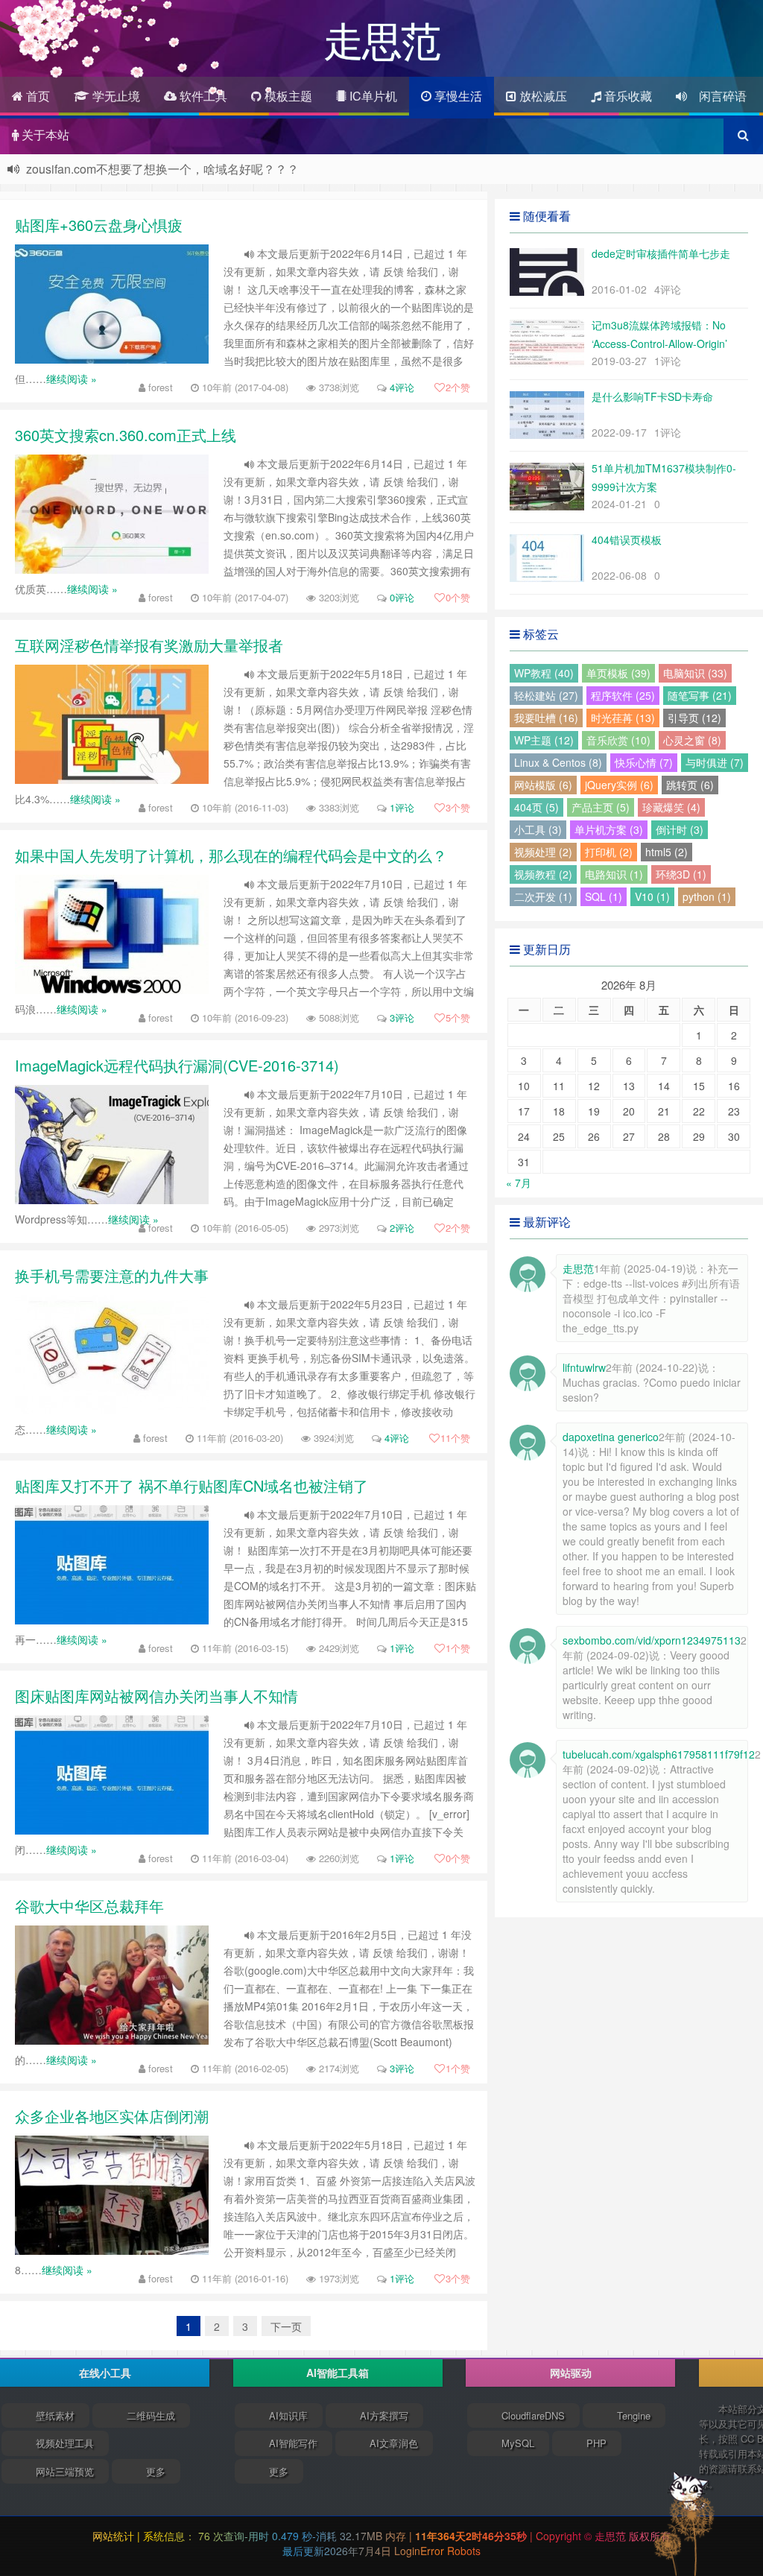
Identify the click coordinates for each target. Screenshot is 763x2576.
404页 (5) (536, 807)
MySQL (518, 2443)
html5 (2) (667, 852)
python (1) (707, 896)
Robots (464, 2551)
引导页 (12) (694, 718)
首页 (37, 96)
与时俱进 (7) (715, 762)
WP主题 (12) (544, 740)
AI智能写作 (293, 2443)
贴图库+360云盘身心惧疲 (99, 225)
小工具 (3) (538, 829)
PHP (596, 2443)
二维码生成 (151, 2415)
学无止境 (115, 96)
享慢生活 (457, 96)
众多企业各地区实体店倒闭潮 (112, 2116)
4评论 (402, 387)
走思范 (612, 2536)
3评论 (402, 1018)
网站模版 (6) (543, 785)
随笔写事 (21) (700, 695)
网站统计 (113, 2536)
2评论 (402, 1228)
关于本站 (44, 135)
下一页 (286, 2326)
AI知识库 (288, 2415)
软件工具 (202, 96)
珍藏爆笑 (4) (671, 807)
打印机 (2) (609, 852)
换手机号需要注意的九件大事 (112, 1275)
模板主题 (287, 96)
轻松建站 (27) (546, 695)
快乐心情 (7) (644, 762)
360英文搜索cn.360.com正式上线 (126, 435)
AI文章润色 (394, 2443)
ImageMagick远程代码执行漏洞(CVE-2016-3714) (177, 1065)
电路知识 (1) (614, 874)
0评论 (402, 597)
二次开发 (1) (543, 896)
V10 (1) (652, 896)
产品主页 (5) (601, 807)
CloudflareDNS (533, 2415)
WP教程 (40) (544, 673)
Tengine (634, 2415)
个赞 (458, 387)
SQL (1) (604, 896)
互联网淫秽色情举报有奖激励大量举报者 (149, 645)
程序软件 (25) (623, 695)
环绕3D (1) (681, 874)
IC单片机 (372, 96)
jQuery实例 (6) (619, 785)
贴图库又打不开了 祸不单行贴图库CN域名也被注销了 (191, 1485)
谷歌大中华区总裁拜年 (89, 1906)
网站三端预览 (65, 2471)
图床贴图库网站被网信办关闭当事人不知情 (156, 1696)
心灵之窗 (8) (692, 740)
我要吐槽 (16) (546, 718)
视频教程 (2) (543, 874)
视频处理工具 (65, 2443)
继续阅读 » (72, 379)
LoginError (421, 2551)
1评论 (402, 807)
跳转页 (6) (690, 785)
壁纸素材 (55, 2415)
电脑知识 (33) (695, 673)
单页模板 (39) (618, 673)
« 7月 (519, 1183)
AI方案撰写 (384, 2415)
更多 (156, 2471)
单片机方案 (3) (609, 829)
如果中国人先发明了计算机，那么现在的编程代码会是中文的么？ (231, 855)
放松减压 (542, 96)
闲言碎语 (717, 96)
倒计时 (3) (680, 829)
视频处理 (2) (543, 852)
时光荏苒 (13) (623, 718)
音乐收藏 (627, 96)
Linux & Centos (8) (558, 762)
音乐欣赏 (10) (618, 740)
